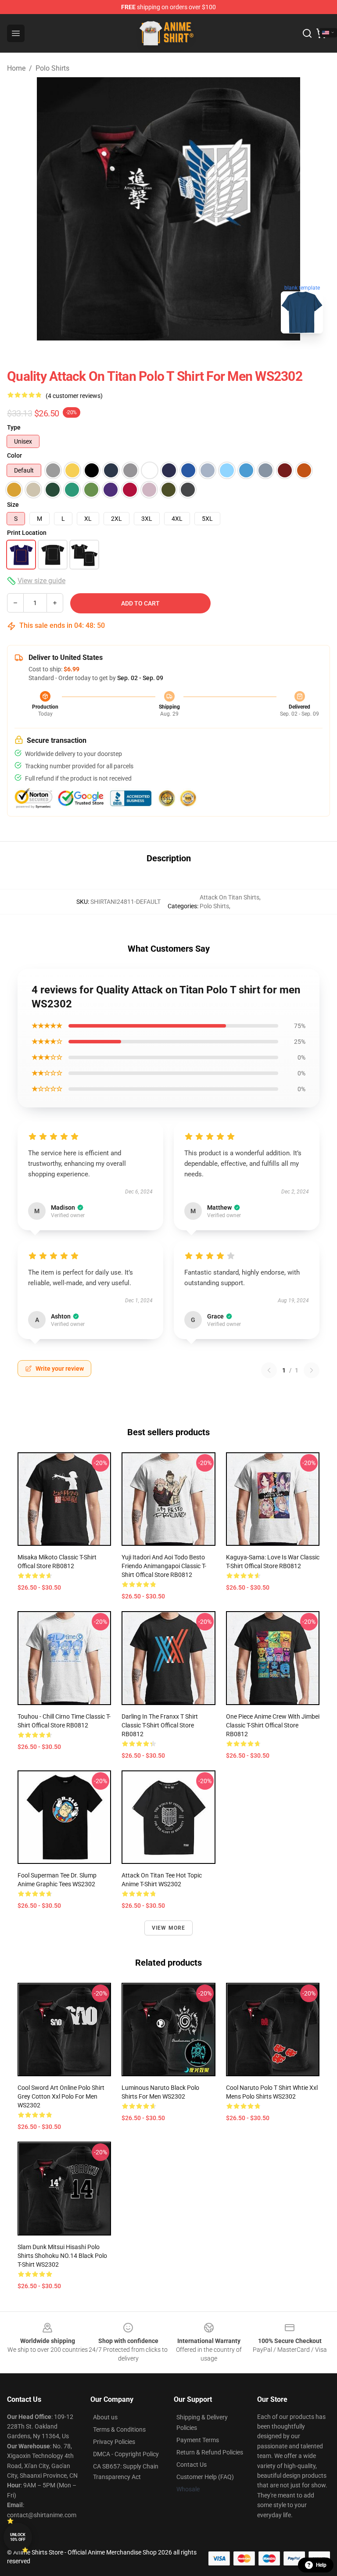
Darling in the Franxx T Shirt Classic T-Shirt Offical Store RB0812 (160, 1725)
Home (16, 68)
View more (169, 1928)
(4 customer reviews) (74, 396)
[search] (307, 33)
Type (14, 427)
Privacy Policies (114, 2442)
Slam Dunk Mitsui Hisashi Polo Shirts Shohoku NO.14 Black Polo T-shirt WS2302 (62, 2256)
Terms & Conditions (119, 2429)
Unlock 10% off (18, 2537)
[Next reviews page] (312, 1370)
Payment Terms (198, 2440)
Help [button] (321, 2565)
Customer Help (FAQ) (205, 2477)
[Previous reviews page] (269, 1370)
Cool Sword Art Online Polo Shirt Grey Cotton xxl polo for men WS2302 (61, 2096)
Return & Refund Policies (210, 2452)
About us (105, 2417)
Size (13, 505)
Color (14, 455)
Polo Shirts (52, 68)
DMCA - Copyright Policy (126, 2454)
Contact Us (192, 2465)
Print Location (27, 533)
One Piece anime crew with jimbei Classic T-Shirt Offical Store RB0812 (273, 1725)
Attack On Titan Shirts (229, 897)
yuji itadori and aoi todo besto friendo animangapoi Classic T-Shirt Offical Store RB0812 (164, 1566)
